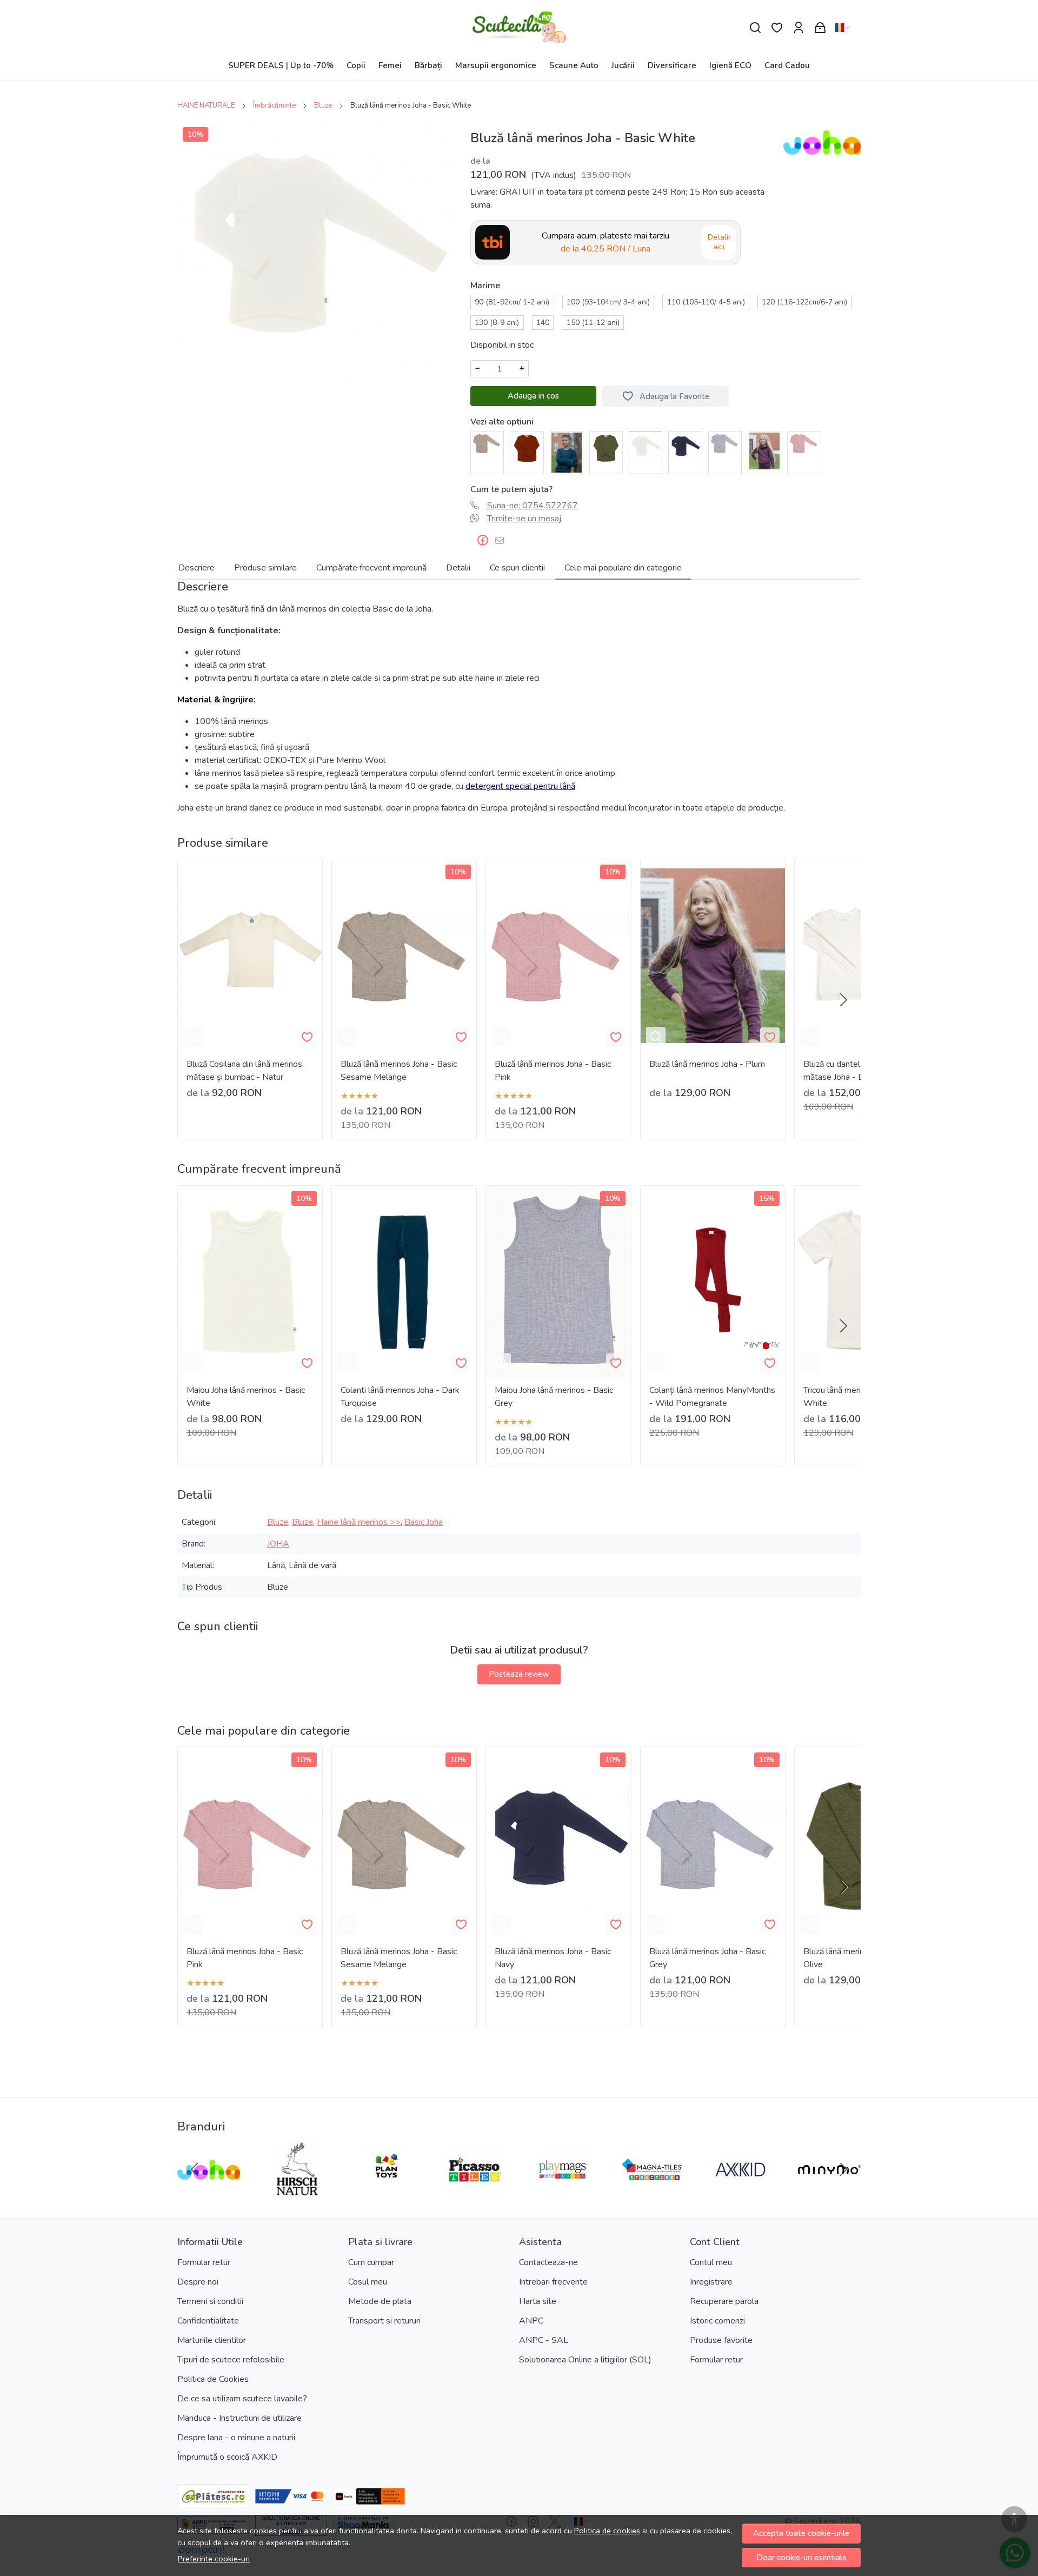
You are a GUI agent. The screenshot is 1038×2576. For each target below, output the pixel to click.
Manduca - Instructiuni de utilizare (239, 2418)
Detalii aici (719, 242)
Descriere (197, 568)
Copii (356, 65)
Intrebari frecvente (553, 2282)
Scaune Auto (574, 65)
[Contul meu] (799, 28)
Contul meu (711, 2262)
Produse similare (265, 568)
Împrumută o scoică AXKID (227, 2457)
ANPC (531, 2321)
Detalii (458, 568)
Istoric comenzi (717, 2321)
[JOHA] (209, 2190)
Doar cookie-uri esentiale (801, 2558)
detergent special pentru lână (520, 786)
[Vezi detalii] (193, 1037)
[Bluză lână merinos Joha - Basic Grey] (725, 443)
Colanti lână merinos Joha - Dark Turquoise (400, 1397)
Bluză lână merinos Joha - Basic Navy (553, 1958)
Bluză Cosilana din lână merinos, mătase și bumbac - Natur (245, 1071)
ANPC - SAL (544, 2340)
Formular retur (204, 2262)
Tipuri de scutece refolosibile (231, 2360)
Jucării (623, 65)
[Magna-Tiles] (652, 2190)
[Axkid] (741, 2190)
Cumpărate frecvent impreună (371, 568)
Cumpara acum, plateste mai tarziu (605, 242)
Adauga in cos (533, 396)
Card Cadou (787, 65)
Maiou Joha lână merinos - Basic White (246, 1397)
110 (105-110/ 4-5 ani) (706, 302)
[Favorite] (777, 28)
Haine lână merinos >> (359, 1522)
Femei (390, 65)
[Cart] (820, 28)
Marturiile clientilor (212, 2340)
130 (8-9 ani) (497, 323)
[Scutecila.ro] (519, 28)
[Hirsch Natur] (297, 2190)
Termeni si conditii (210, 2301)
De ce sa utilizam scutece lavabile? (242, 2399)
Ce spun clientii (517, 568)
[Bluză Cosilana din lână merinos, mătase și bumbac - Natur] (250, 955)
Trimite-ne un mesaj (524, 519)
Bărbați (428, 65)
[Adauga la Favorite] (307, 1037)
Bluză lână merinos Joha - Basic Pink (553, 1071)
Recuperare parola (724, 2301)
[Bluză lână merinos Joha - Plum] (764, 450)
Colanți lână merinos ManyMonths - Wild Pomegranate (712, 1397)
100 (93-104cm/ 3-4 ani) (608, 302)
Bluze (323, 105)
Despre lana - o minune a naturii (236, 2438)
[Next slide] (843, 1000)
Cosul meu (368, 2282)
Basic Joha (424, 1522)
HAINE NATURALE (206, 105)
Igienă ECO (730, 65)
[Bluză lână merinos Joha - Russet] (527, 447)
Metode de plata (380, 2301)
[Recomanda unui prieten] (503, 540)
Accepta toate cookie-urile (801, 2533)
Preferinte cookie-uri (214, 2559)
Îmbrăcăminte (274, 105)
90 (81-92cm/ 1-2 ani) (512, 302)
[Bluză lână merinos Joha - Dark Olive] (606, 447)
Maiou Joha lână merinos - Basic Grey (554, 1397)
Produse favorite (721, 2340)
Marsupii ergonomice (496, 65)
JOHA (278, 1544)
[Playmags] (563, 2190)
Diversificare (672, 65)
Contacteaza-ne (548, 2262)
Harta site (538, 2301)
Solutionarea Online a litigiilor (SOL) (585, 2360)
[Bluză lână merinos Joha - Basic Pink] (804, 443)
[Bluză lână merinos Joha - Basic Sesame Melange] (487, 443)
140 (543, 323)
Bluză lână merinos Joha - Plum (707, 1064)
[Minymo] (829, 2190)
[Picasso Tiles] (475, 2190)
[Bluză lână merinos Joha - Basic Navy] (685, 447)
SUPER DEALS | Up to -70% (281, 65)
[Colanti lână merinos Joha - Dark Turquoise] (404, 1282)
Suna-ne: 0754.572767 (533, 506)
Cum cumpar (371, 2262)
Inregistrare (711, 2282)
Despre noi (198, 2282)
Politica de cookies (607, 2531)
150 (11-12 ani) (593, 323)
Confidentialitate (208, 2321)
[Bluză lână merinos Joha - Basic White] (646, 447)
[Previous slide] (195, 2169)
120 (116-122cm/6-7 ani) (804, 302)
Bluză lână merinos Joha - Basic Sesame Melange (399, 1071)
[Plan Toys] (386, 2190)
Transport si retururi (384, 2321)
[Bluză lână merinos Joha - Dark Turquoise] (567, 452)
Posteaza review (519, 1674)
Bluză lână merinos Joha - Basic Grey (707, 1958)
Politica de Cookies (213, 2379)
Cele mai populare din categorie (623, 568)
